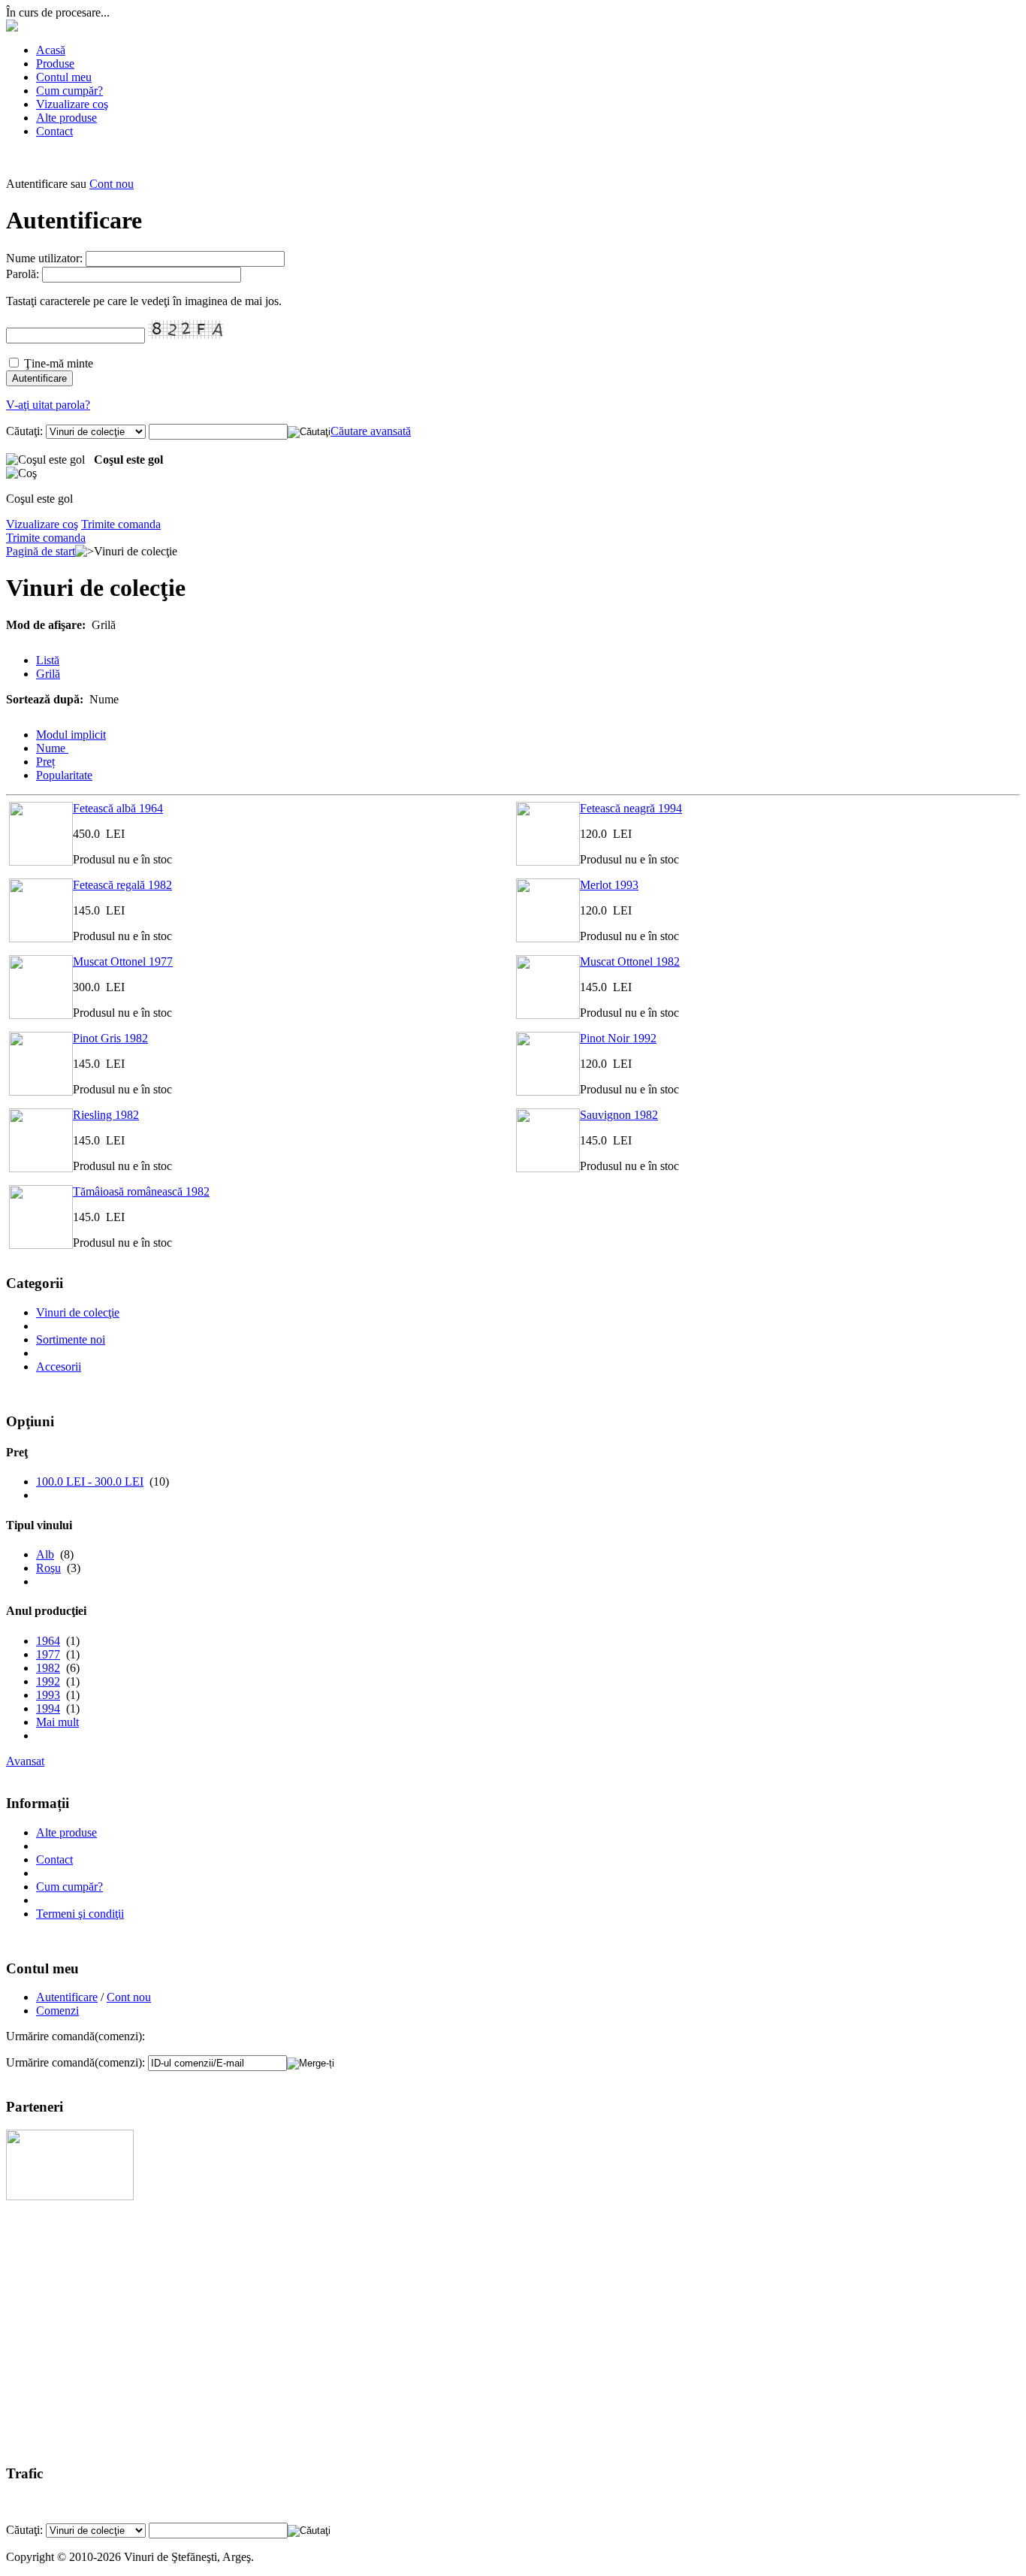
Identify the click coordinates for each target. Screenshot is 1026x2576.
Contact (54, 131)
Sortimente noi (71, 1339)
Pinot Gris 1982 (110, 1038)
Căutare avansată (371, 431)
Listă (48, 660)
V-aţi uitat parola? (48, 405)
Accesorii (59, 1367)
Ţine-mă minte (59, 363)
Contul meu (64, 77)
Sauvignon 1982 (619, 1115)
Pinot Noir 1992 (618, 1038)
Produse (55, 63)
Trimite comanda (121, 524)
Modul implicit (71, 735)
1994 (48, 1708)
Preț (45, 762)
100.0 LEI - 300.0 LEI (90, 1482)
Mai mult (57, 1722)
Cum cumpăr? (69, 91)
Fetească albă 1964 (118, 808)
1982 (48, 1668)
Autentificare (67, 1997)
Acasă (51, 50)
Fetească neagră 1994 (631, 808)
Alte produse (66, 118)
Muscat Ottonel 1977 (123, 961)
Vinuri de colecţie (78, 1312)
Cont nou (112, 184)
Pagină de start (41, 551)
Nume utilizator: (44, 258)
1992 (48, 1681)
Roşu (48, 1568)
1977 (48, 1654)
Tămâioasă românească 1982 (141, 1191)
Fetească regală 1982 (122, 885)
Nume (52, 748)
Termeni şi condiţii (80, 1914)
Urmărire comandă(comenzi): (75, 2062)
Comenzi (57, 2011)
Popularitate (64, 775)
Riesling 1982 (106, 1115)
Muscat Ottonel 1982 (630, 961)
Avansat (25, 1761)
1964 (48, 1641)
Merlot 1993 (609, 885)
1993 (48, 1695)
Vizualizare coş (72, 104)
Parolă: (23, 274)
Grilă (48, 674)
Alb (45, 1554)
